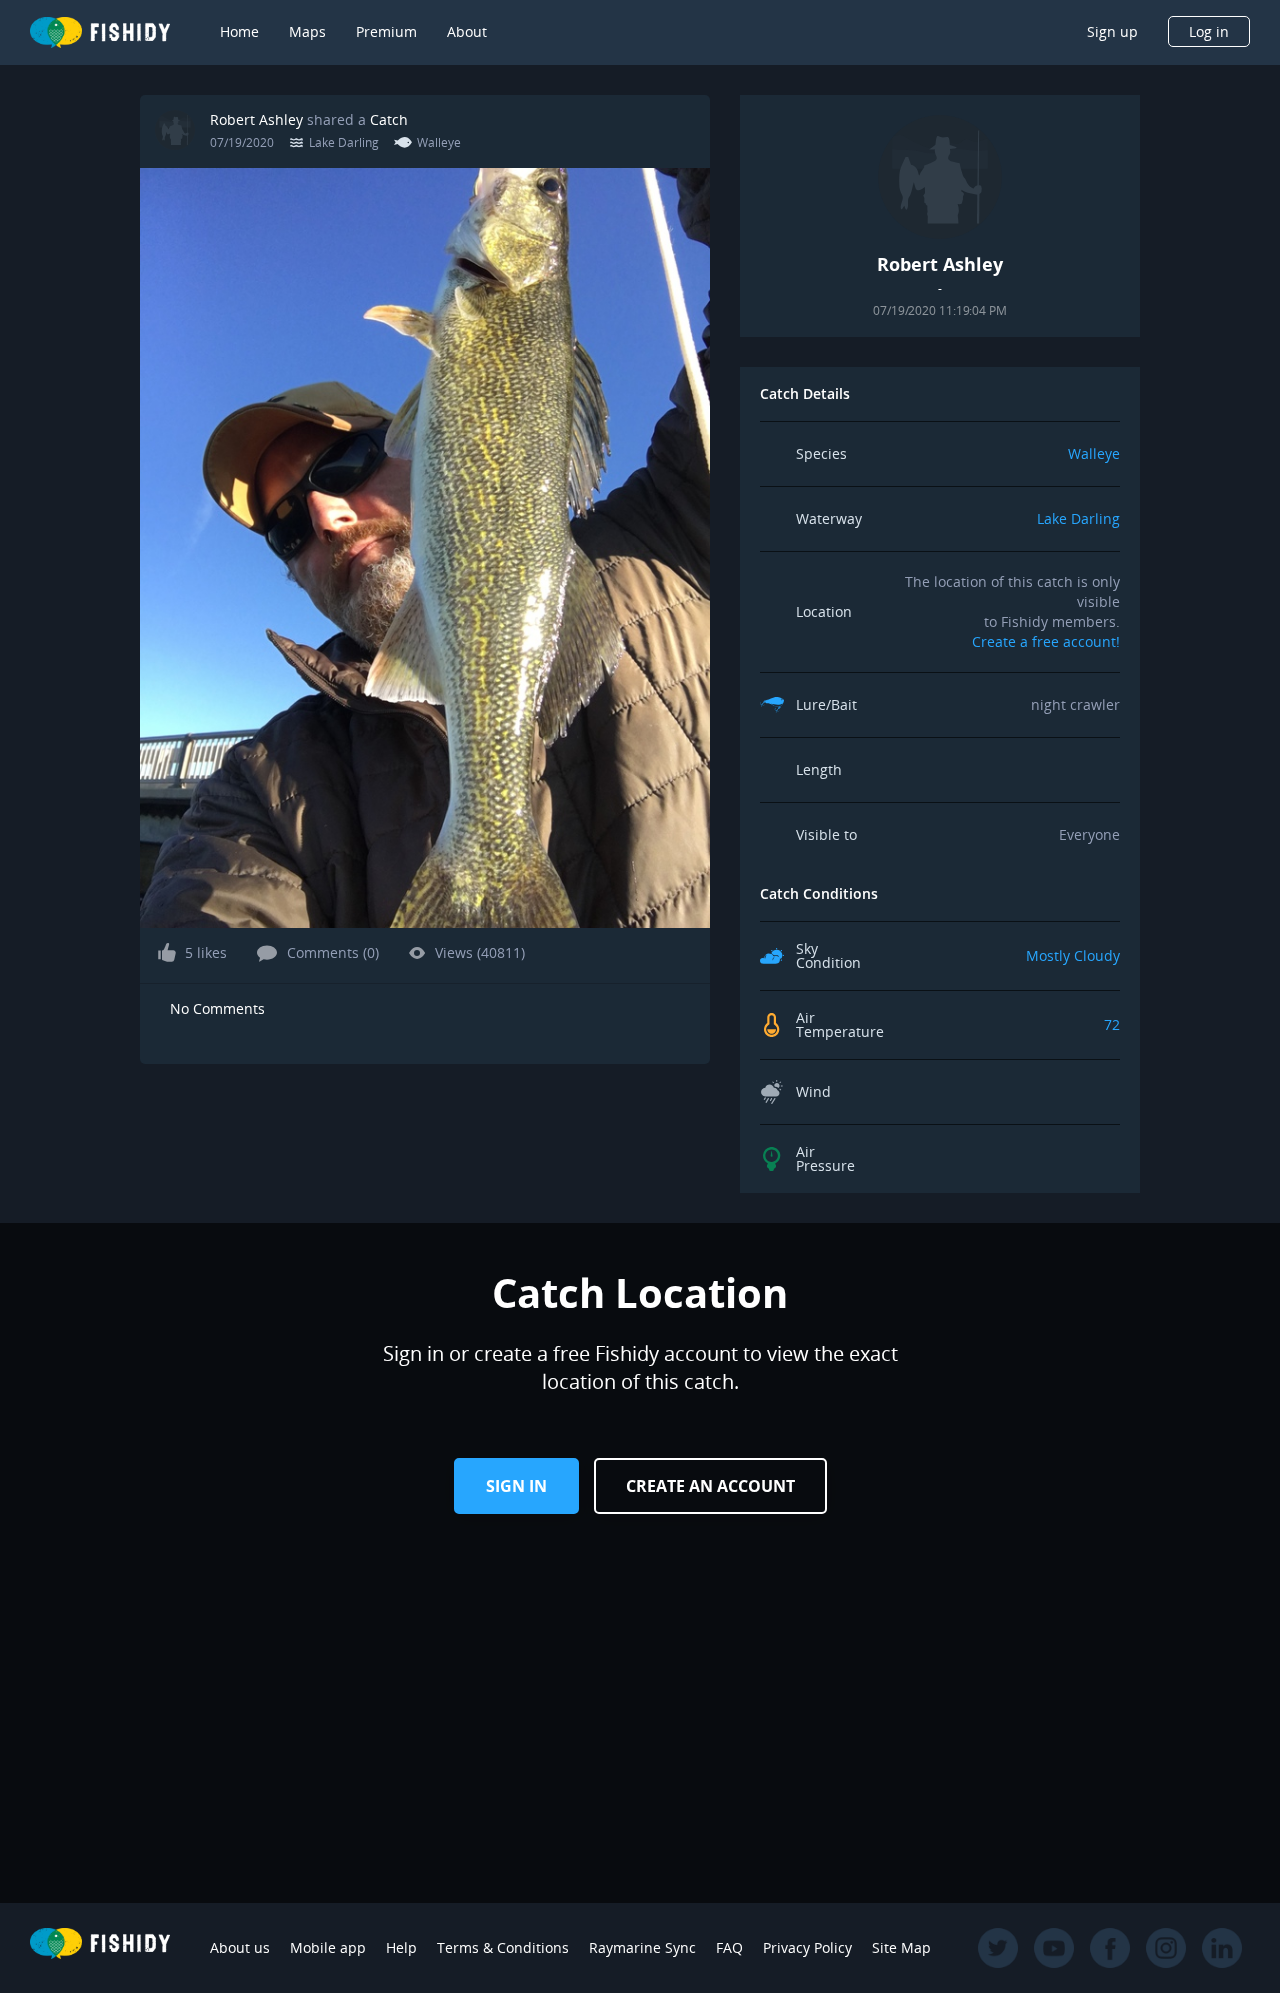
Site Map (901, 1947)
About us (240, 1947)
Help (401, 1947)
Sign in (516, 1486)
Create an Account (710, 1486)
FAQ (729, 1947)
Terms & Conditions (503, 1947)
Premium (386, 31)
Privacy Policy (807, 1947)
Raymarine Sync (642, 1947)
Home (239, 31)
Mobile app (328, 1947)
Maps (307, 31)
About (467, 31)
